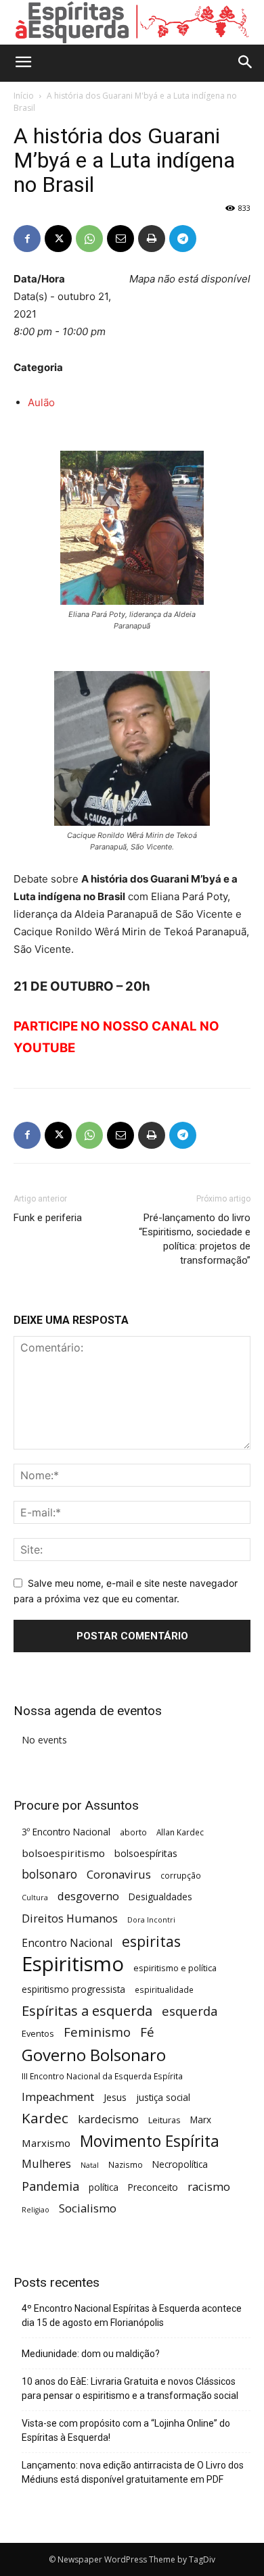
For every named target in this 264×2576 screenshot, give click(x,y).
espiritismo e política (175, 1968)
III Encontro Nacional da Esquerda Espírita (102, 2076)
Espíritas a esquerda (87, 2011)
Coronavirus (119, 1874)
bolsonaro (49, 1874)
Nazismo (126, 2164)
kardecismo (108, 2120)
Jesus (115, 2097)
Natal (90, 2165)
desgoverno (88, 1897)
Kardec (45, 2118)
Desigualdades (160, 1897)
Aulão (41, 402)
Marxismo (46, 2143)
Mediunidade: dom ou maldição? (91, 2354)
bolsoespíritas (146, 1853)
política (104, 2187)
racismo (209, 2186)
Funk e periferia (48, 1218)
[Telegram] (183, 239)
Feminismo (97, 2032)
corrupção (181, 1875)
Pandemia (50, 2186)
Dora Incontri (151, 1920)
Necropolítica (180, 2164)
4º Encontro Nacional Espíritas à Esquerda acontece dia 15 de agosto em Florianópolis (132, 2315)
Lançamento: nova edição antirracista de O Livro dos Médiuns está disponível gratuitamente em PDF (133, 2472)
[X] (58, 239)
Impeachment (58, 2097)
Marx (201, 2120)
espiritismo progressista (73, 1989)
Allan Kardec (180, 1832)
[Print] (152, 239)
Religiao (36, 2210)
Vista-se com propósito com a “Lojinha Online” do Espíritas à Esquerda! (126, 2430)
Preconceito (153, 2187)
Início (24, 96)
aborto (133, 1832)
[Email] (120, 239)
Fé (147, 2032)
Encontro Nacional (67, 1943)
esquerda (190, 2011)
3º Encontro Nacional (66, 1832)
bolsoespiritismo (63, 1853)
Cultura (35, 1898)
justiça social (163, 2097)
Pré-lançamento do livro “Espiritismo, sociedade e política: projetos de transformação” (195, 1239)
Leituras (164, 2120)
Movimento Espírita (150, 2141)
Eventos (38, 2033)
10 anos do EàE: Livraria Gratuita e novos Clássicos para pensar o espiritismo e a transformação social (130, 2388)
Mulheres (46, 2164)
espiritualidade (164, 1989)
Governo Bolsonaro (94, 2055)
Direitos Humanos (70, 1919)
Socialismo (88, 2208)
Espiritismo (73, 1964)
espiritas (151, 1941)
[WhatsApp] (89, 239)
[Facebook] (27, 239)
